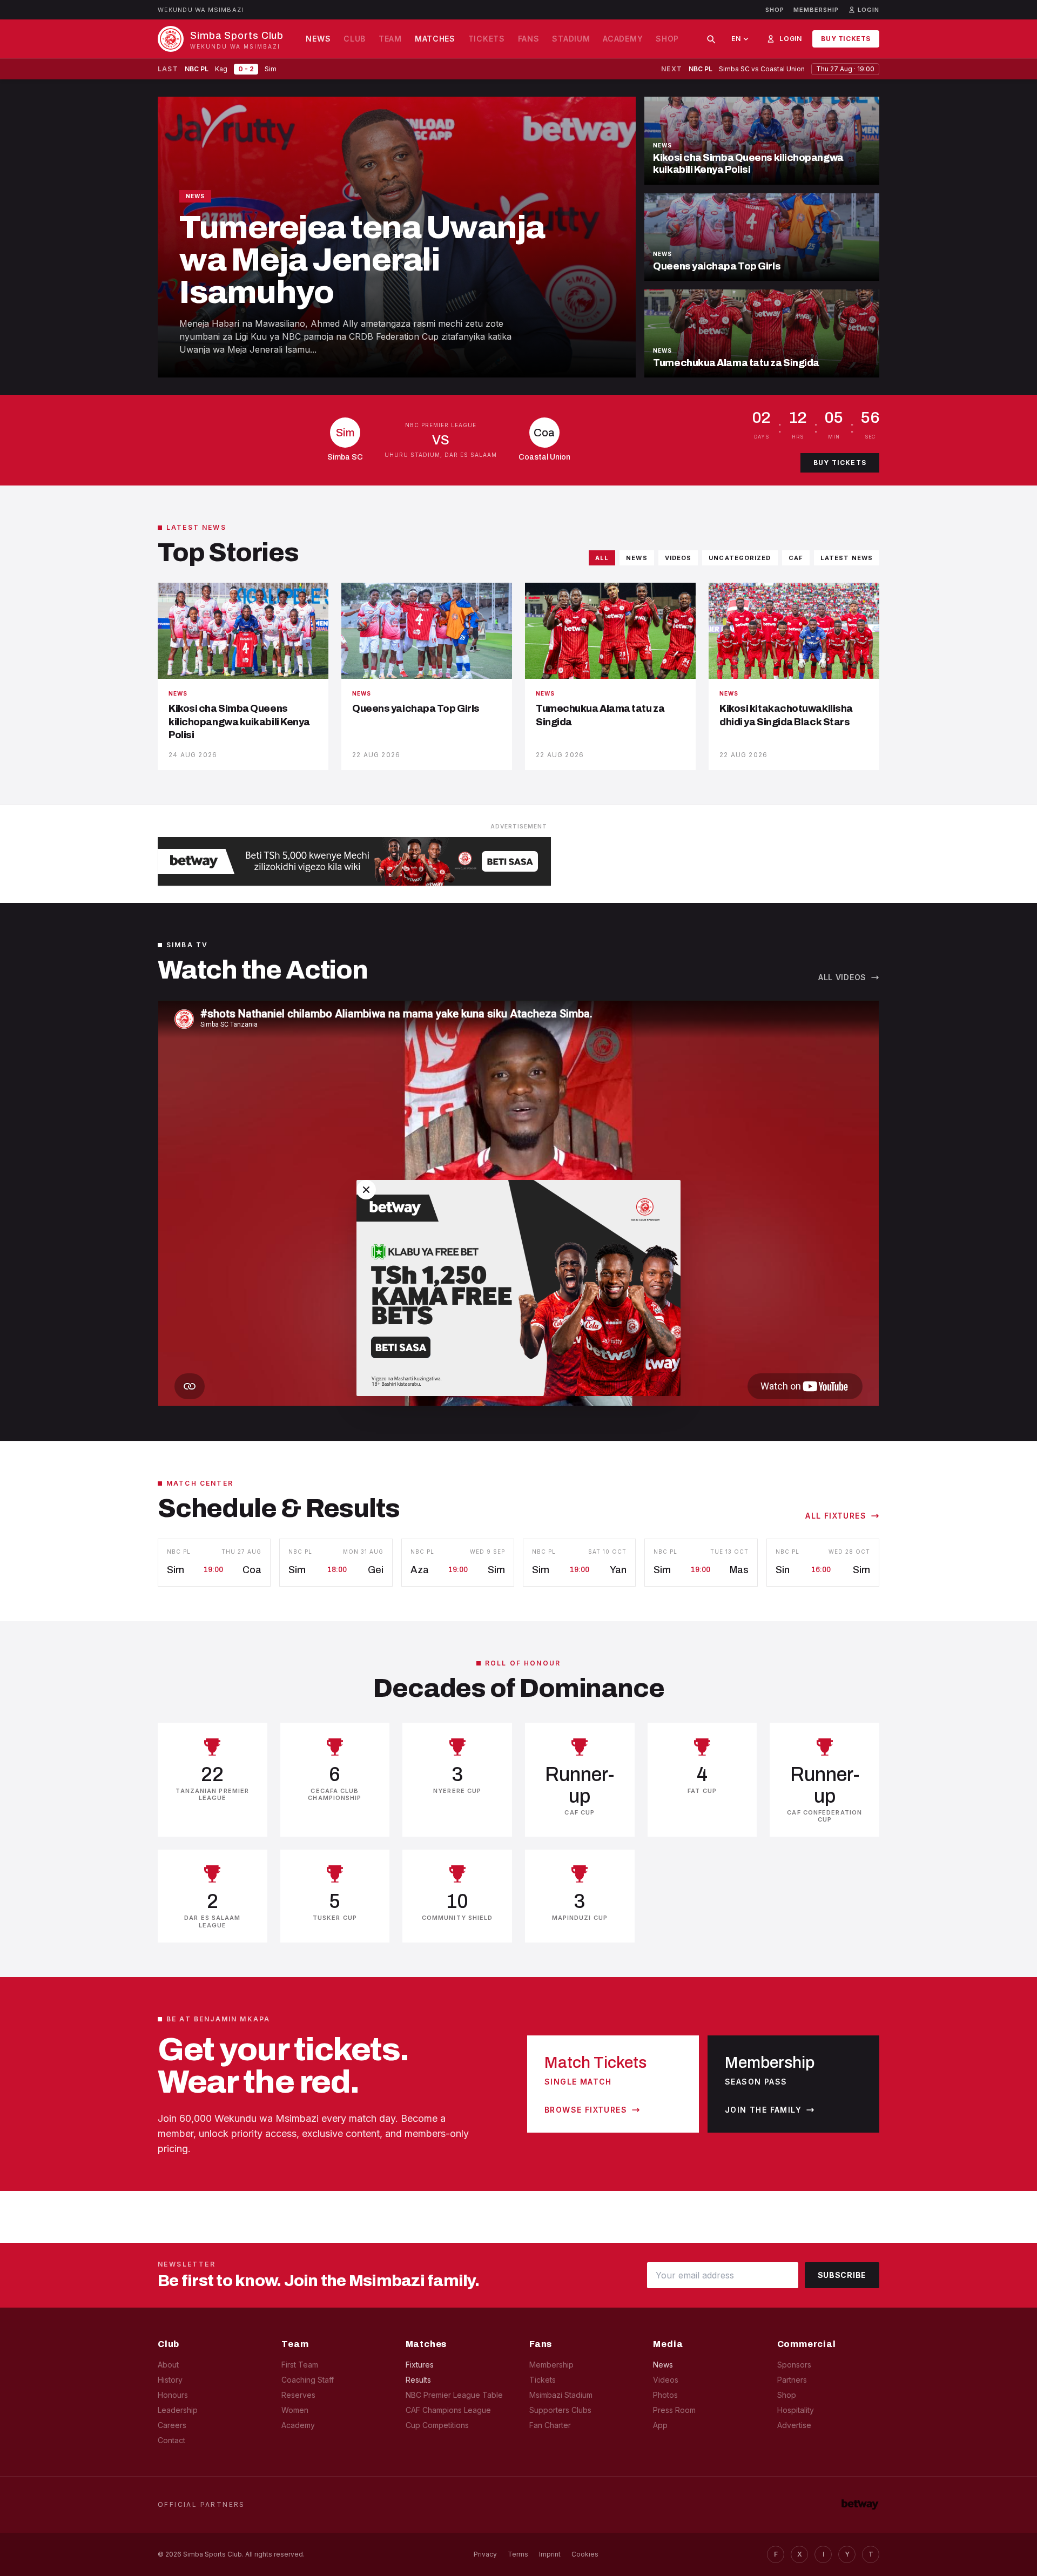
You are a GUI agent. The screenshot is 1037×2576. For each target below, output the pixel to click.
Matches (435, 39)
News (318, 39)
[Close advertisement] (366, 1190)
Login (790, 39)
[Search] (711, 39)
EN (736, 39)
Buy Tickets (846, 39)
